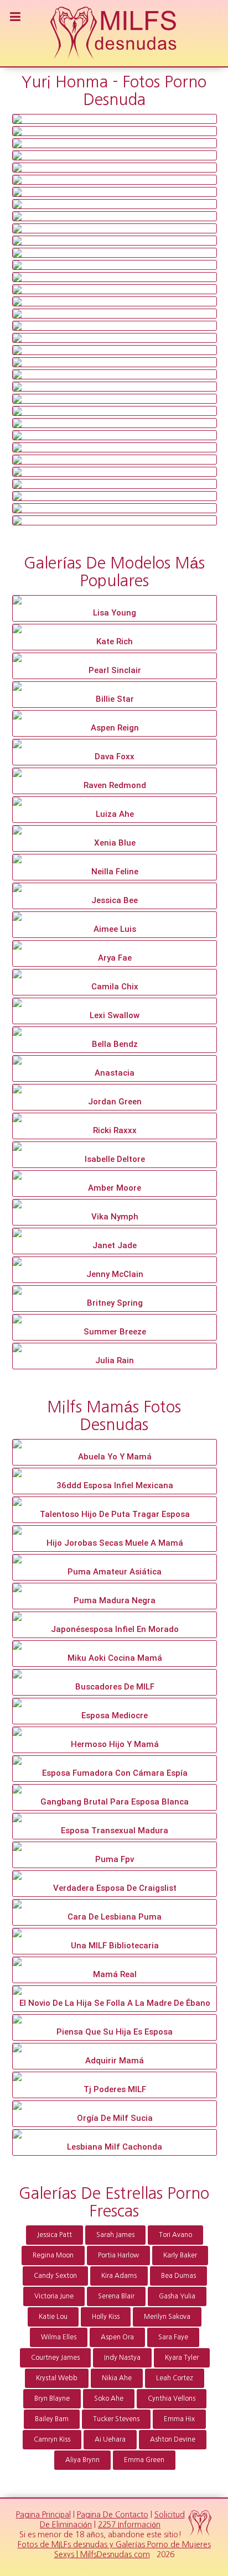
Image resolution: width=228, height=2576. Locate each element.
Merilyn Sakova (167, 2317)
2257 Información (129, 2525)
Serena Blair (116, 2296)
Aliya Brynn (82, 2460)
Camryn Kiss (52, 2439)
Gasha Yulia (177, 2296)
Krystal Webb (57, 2378)
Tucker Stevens (116, 2419)
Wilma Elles (59, 2337)
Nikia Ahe (117, 2378)
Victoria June (54, 2296)
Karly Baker (180, 2255)
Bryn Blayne (52, 2398)
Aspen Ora (117, 2337)
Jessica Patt (55, 2235)
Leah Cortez (175, 2378)
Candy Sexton (55, 2276)
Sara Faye (173, 2337)
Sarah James (115, 2235)
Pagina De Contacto (113, 2515)
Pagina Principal (43, 2515)
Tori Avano (175, 2235)
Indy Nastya (122, 2358)
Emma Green (144, 2460)
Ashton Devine (173, 2439)
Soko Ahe (109, 2398)
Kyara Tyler (182, 2358)
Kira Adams (119, 2276)
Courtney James (55, 2358)
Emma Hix (179, 2419)
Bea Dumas (178, 2276)
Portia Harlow (118, 2255)
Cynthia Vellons (172, 2398)
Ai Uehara (110, 2439)
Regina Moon (53, 2255)
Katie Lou (53, 2317)
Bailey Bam (52, 2419)
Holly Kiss (106, 2317)
